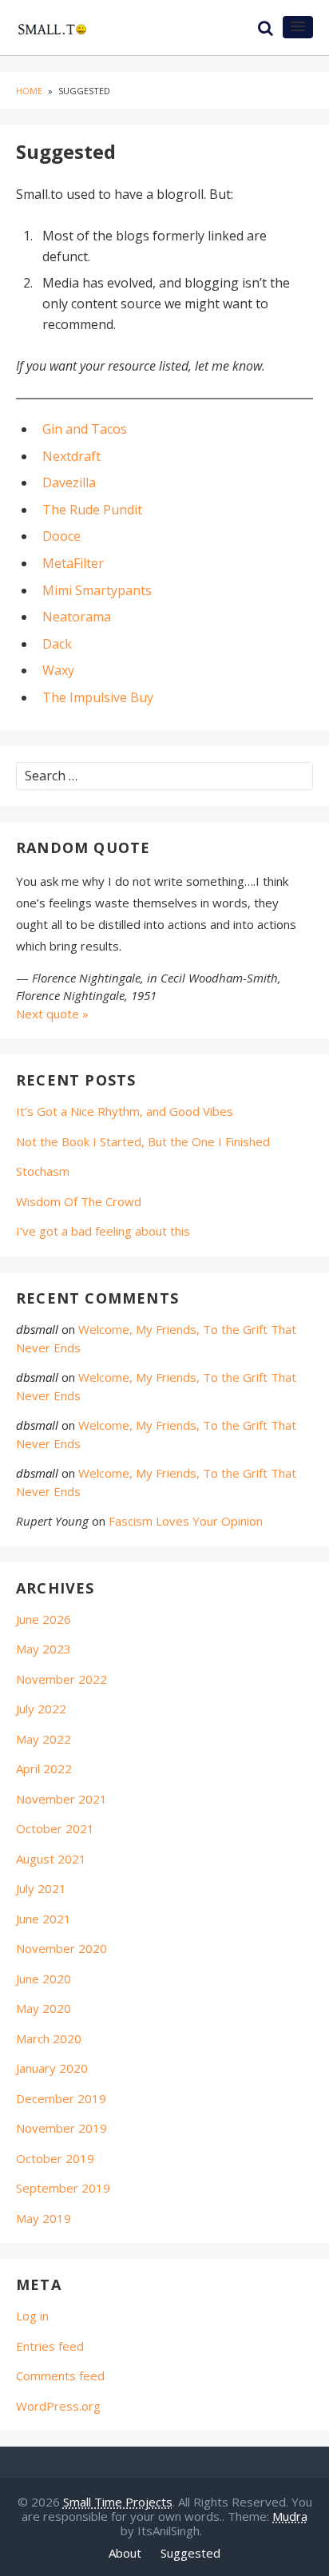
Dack (57, 644)
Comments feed (60, 2376)
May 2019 (44, 2218)
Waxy (58, 670)
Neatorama (77, 617)
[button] (298, 27)
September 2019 (63, 2188)
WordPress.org (58, 2406)
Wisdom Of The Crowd (79, 1201)
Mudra (290, 2516)
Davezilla (69, 482)
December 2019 (61, 2098)
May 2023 (44, 1649)
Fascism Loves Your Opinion (186, 1521)
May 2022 (44, 1739)
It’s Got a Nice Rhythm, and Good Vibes (125, 1111)
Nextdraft (71, 456)
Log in (32, 2316)
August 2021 (51, 1859)
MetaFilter (73, 563)
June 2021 (44, 1919)
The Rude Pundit (92, 510)
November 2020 (61, 1948)
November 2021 (61, 1799)
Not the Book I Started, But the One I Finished (143, 1141)
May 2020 (44, 2008)
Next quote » (52, 1014)
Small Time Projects (118, 2502)
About (125, 2553)
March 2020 (49, 2038)
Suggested (190, 2553)
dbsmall (37, 1329)
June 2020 (44, 1979)
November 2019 (61, 2128)
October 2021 (55, 1828)
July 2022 (41, 1709)
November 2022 (61, 1679)
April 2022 (44, 1768)
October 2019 (55, 2158)
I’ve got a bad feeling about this (103, 1231)
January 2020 (52, 2068)
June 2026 (44, 1619)
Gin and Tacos (85, 429)
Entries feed (50, 2346)
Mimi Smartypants (97, 590)
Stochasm (43, 1171)
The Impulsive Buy (98, 697)
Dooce (61, 536)
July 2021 (41, 1888)
